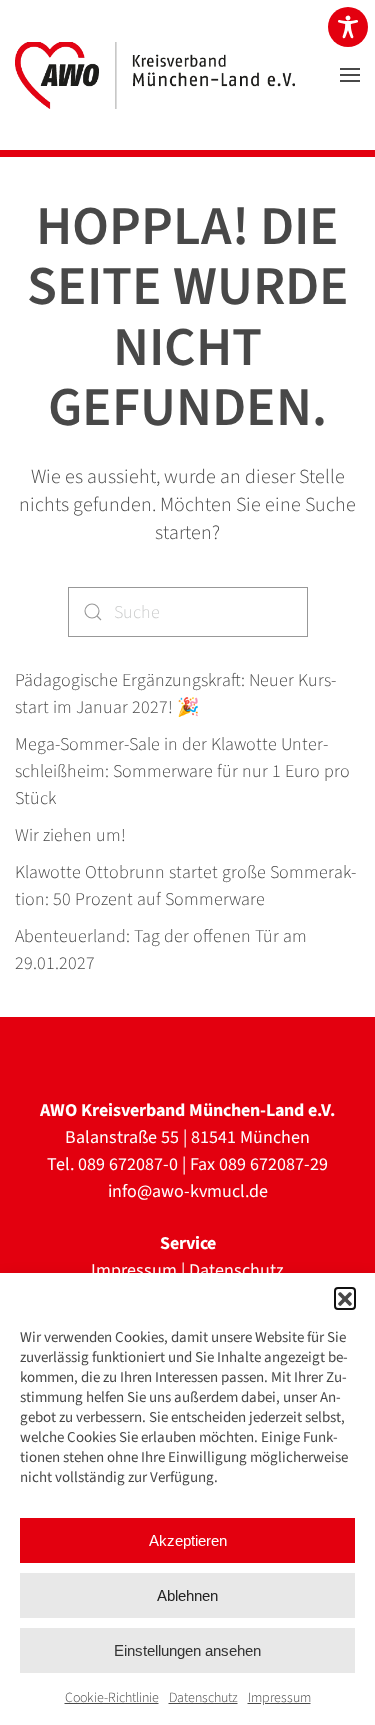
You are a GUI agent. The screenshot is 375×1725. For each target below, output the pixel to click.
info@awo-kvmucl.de (188, 1191)
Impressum (279, 1698)
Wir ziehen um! (70, 835)
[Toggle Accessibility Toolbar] (348, 27)
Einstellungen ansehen (187, 1650)
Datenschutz (203, 1698)
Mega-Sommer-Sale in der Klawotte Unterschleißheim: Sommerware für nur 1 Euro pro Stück (182, 771)
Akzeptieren (188, 1540)
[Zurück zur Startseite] (155, 75)
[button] (345, 1298)
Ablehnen (187, 1595)
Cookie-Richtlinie (112, 1698)
